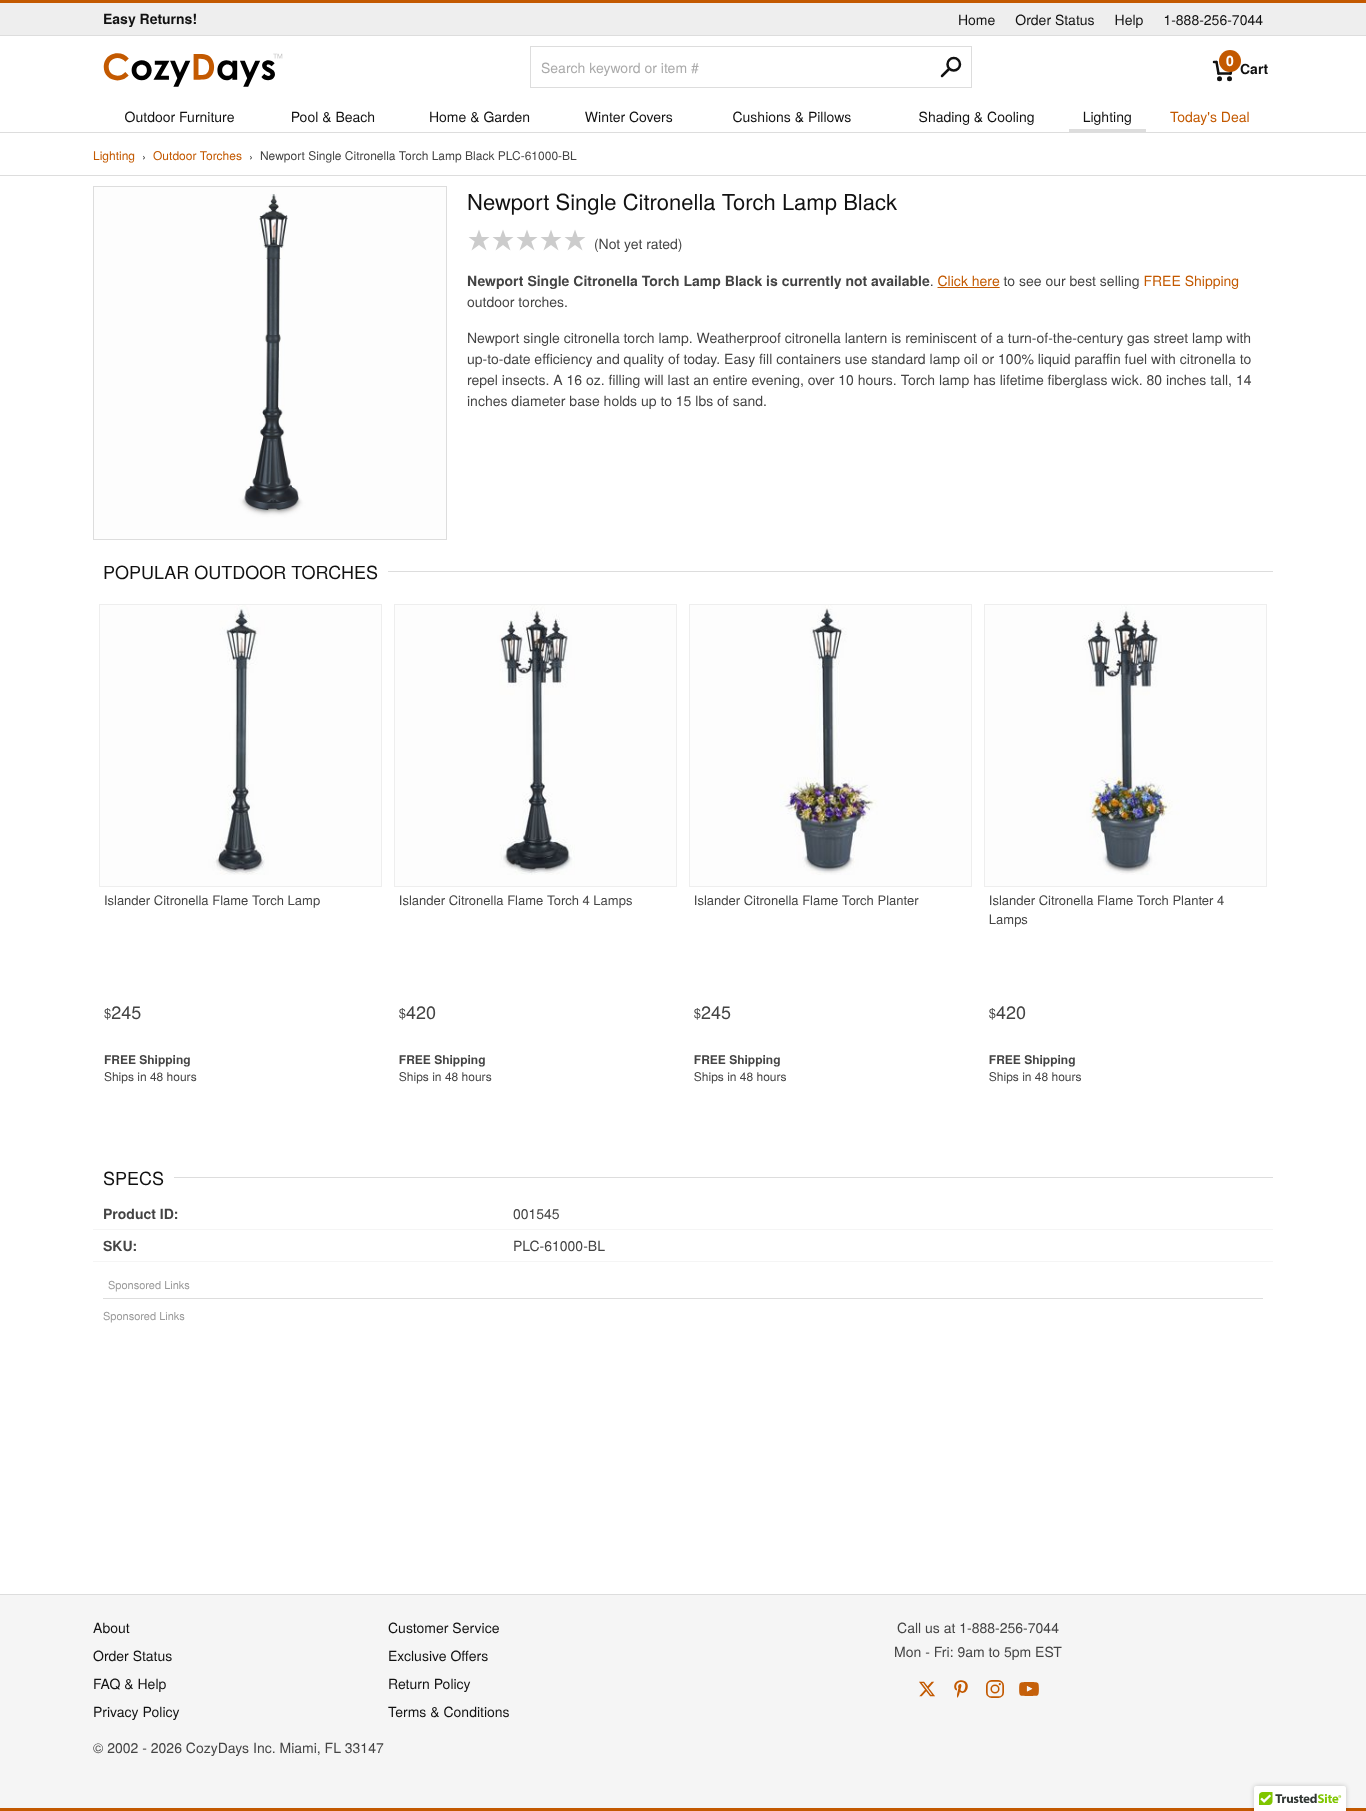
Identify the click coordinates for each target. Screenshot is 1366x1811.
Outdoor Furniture (180, 116)
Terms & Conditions (449, 1711)
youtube (1029, 1689)
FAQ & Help (129, 1683)
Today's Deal (1210, 116)
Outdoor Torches (197, 156)
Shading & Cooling (977, 116)
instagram (995, 1689)
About (111, 1627)
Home (976, 19)
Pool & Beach (333, 116)
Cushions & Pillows (791, 116)
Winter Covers (629, 116)
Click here (969, 280)
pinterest (961, 1689)
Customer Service (443, 1627)
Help (1129, 19)
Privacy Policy (136, 1711)
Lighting (1107, 116)
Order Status (1054, 19)
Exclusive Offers (438, 1655)
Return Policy (429, 1683)
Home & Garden (479, 116)
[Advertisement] (683, 1448)
